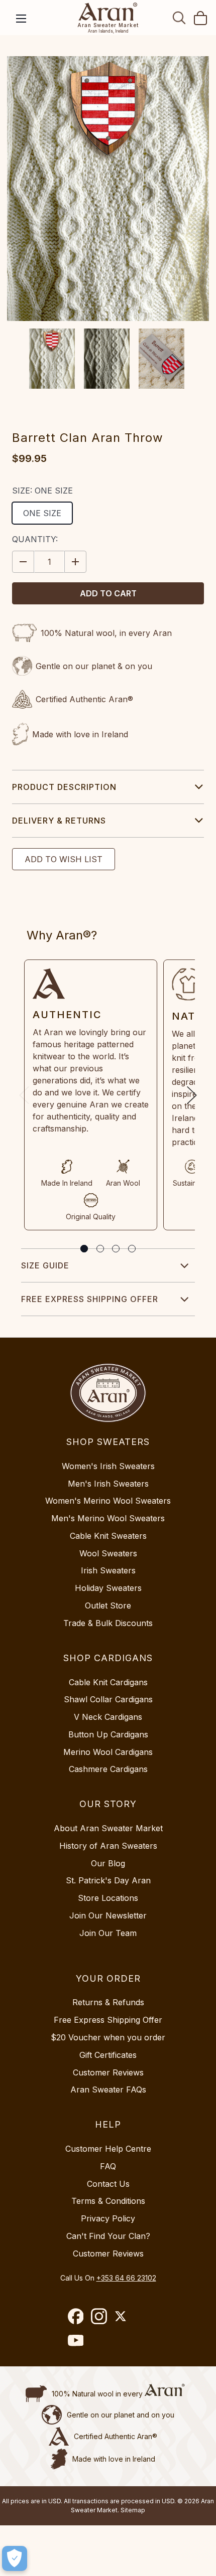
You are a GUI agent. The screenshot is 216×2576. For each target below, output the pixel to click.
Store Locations (108, 1898)
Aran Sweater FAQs (108, 2089)
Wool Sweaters (108, 1553)
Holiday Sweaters (108, 1588)
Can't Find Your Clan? (108, 2236)
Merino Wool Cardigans (108, 1752)
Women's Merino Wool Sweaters (108, 1501)
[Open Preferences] (15, 2558)
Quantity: (35, 539)
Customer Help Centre (108, 2149)
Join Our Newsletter (108, 1915)
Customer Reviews (108, 2072)
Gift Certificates (108, 2055)
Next (192, 1095)
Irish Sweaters (108, 1570)
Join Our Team (108, 1933)
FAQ (108, 2166)
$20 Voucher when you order (108, 2037)
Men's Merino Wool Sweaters (108, 1518)
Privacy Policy (108, 2218)
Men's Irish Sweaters (108, 1484)
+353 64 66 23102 (126, 2278)
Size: (42, 491)
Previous (24, 1095)
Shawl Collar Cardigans (108, 1699)
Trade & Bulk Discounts (108, 1623)
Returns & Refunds (108, 2002)
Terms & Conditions (108, 2201)
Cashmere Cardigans (108, 1769)
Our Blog (108, 1863)
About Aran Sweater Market (108, 1828)
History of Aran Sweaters (108, 1846)
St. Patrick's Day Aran (108, 1880)
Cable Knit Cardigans (108, 1682)
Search (179, 18)
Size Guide (45, 1265)
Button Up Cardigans (108, 1734)
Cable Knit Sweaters (108, 1536)
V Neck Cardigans (108, 1717)
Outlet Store (108, 1605)
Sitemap (133, 2510)
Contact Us (108, 2184)
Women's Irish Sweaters (108, 1466)
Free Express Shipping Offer (90, 1299)
